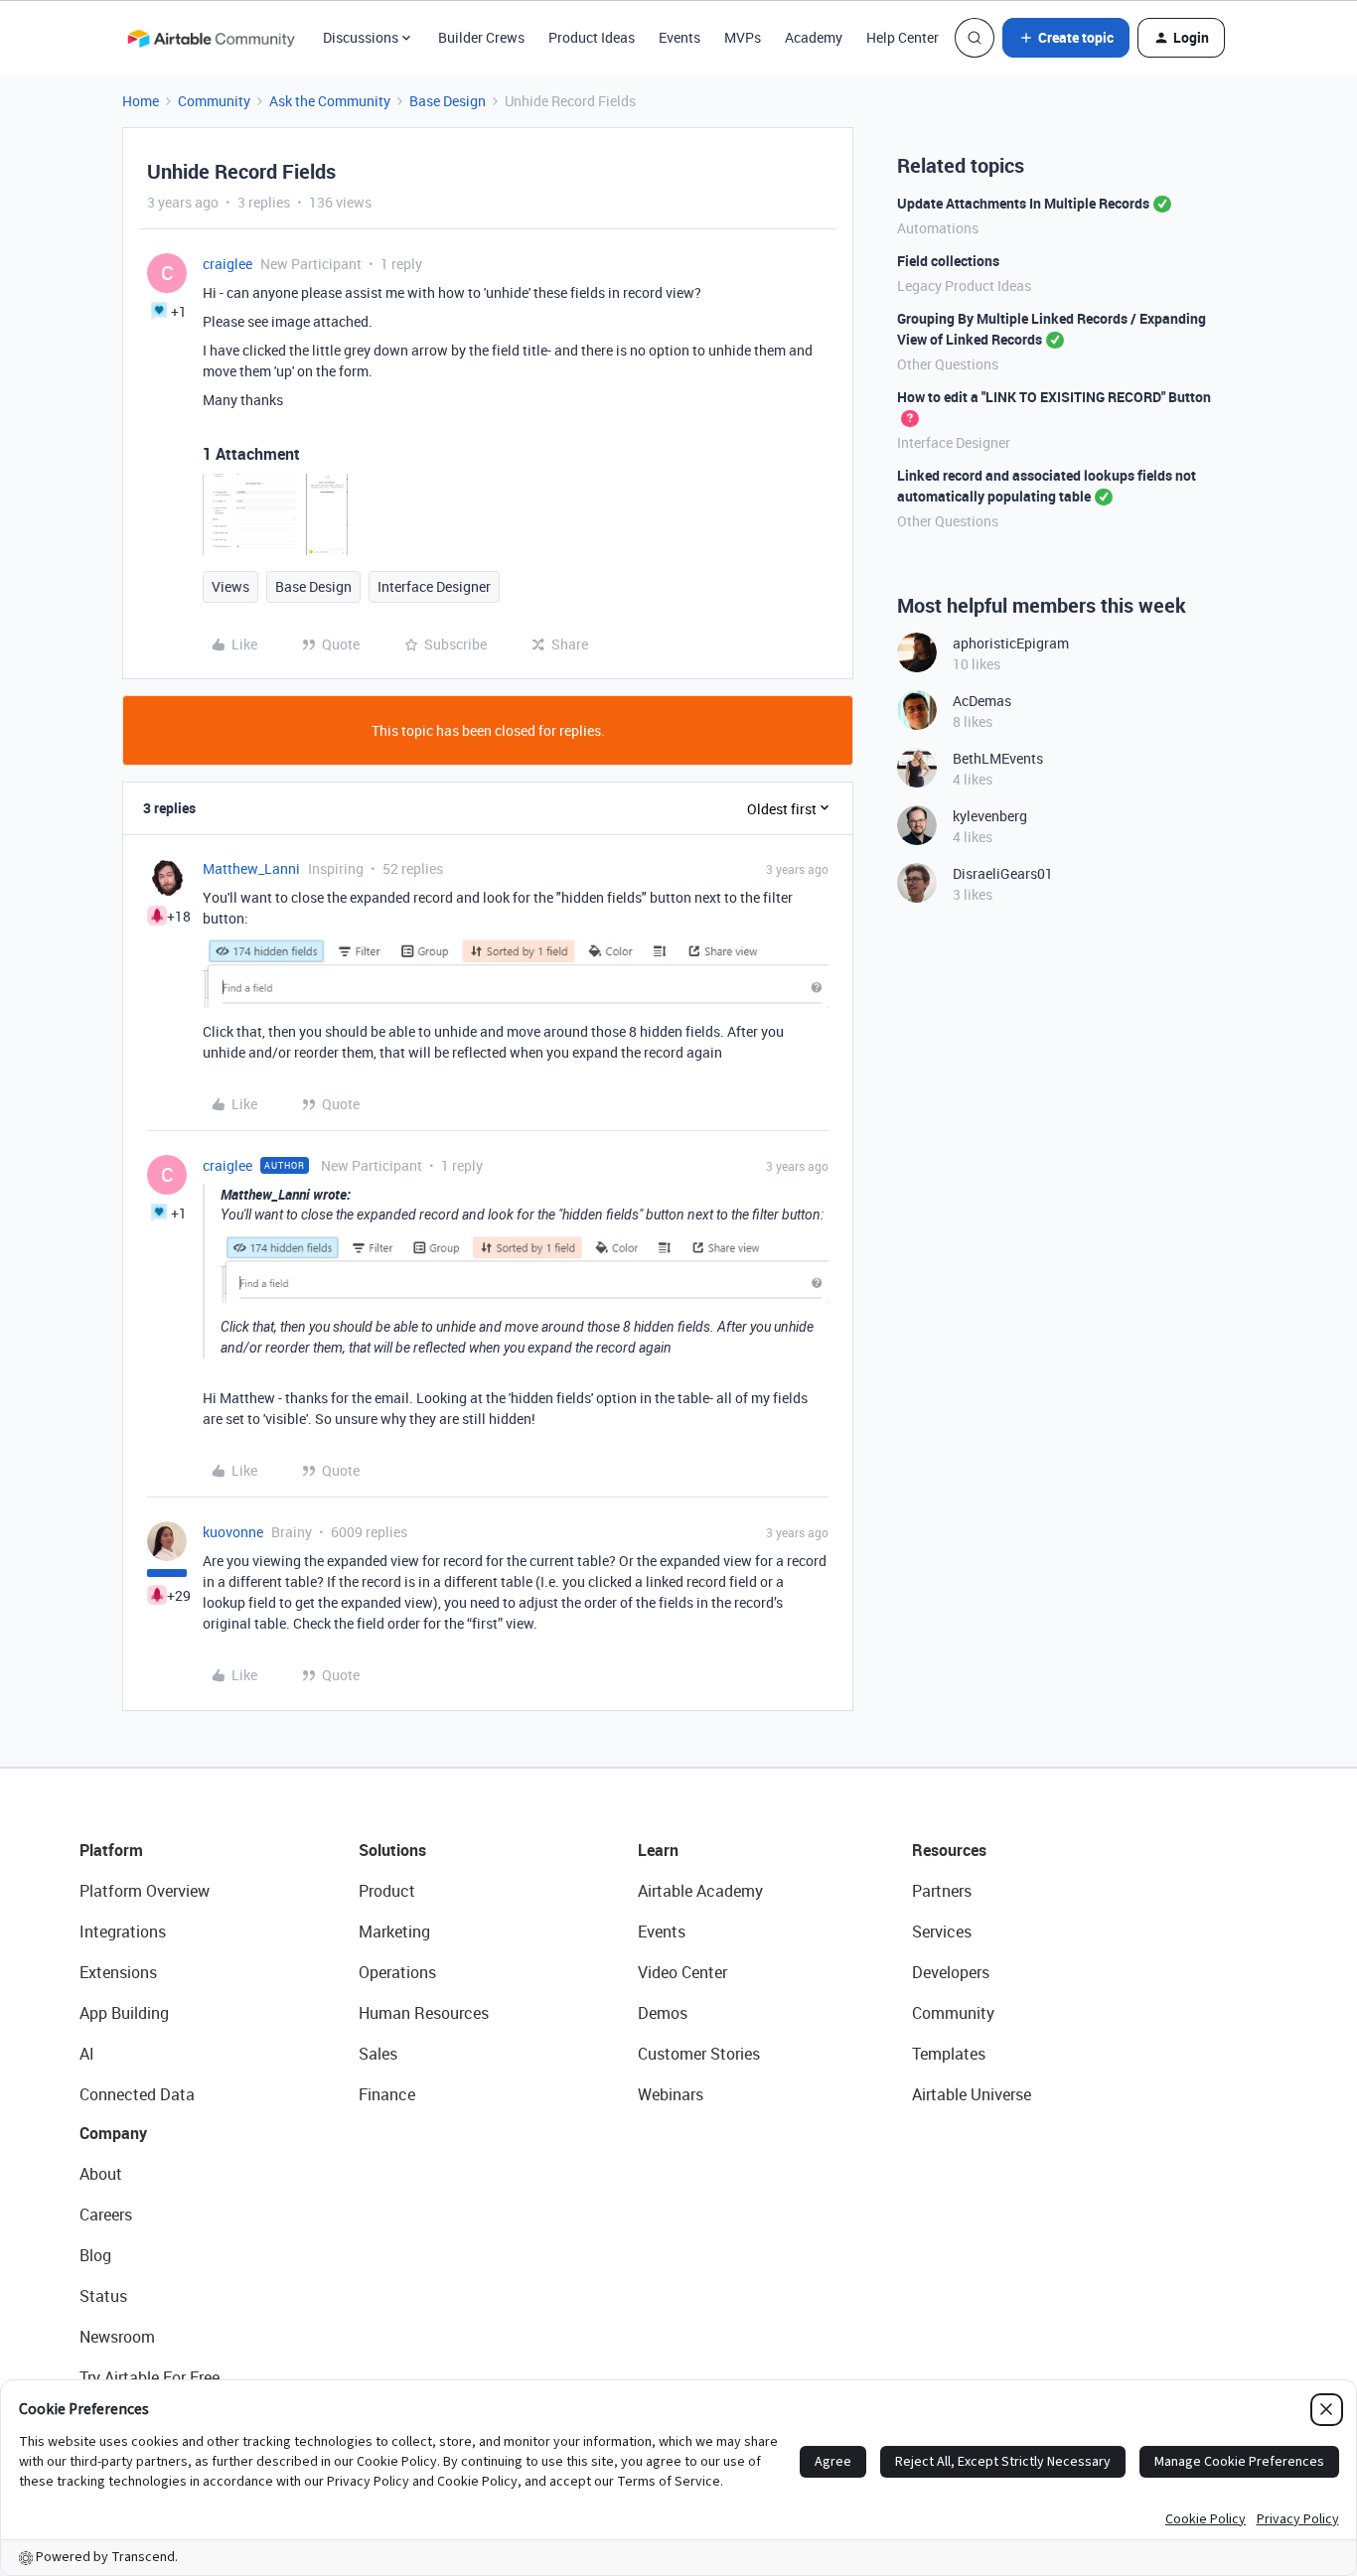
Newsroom (117, 2337)
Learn (658, 1850)
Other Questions (948, 364)
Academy (814, 37)
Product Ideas (592, 37)
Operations (397, 1972)
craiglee (227, 264)
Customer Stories (699, 2054)
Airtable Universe (972, 2094)
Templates (949, 2054)
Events (679, 37)
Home (141, 101)
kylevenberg (990, 816)
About (101, 2174)
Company (113, 2133)
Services (942, 1932)
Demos (663, 2013)
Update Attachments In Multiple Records (1023, 203)
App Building (124, 2013)
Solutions (392, 1850)
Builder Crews (481, 37)
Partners (942, 1891)
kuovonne (233, 1532)
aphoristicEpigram (1011, 643)
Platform (111, 1850)
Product (387, 1891)
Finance (387, 2094)
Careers (106, 2215)
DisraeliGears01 (1003, 873)
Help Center (903, 37)
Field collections (948, 261)
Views (230, 586)
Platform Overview (145, 1891)
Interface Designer (434, 586)
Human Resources (424, 2013)
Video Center (682, 1972)
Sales (378, 2054)
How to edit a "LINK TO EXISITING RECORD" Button (1054, 397)
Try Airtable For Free (150, 2377)
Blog (95, 2255)
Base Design (448, 101)
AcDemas (982, 701)
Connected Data (137, 2094)
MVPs (743, 37)
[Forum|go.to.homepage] (211, 38)
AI (87, 2054)
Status (103, 2296)
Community (214, 101)
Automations (938, 228)
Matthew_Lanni (251, 868)
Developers (951, 1972)
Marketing (394, 1932)
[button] (1066, 38)
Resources (949, 1850)
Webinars (671, 2094)
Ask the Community (330, 101)
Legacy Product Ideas (964, 286)
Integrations (123, 1932)
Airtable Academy (700, 1891)
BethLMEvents (998, 758)
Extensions (118, 1972)
